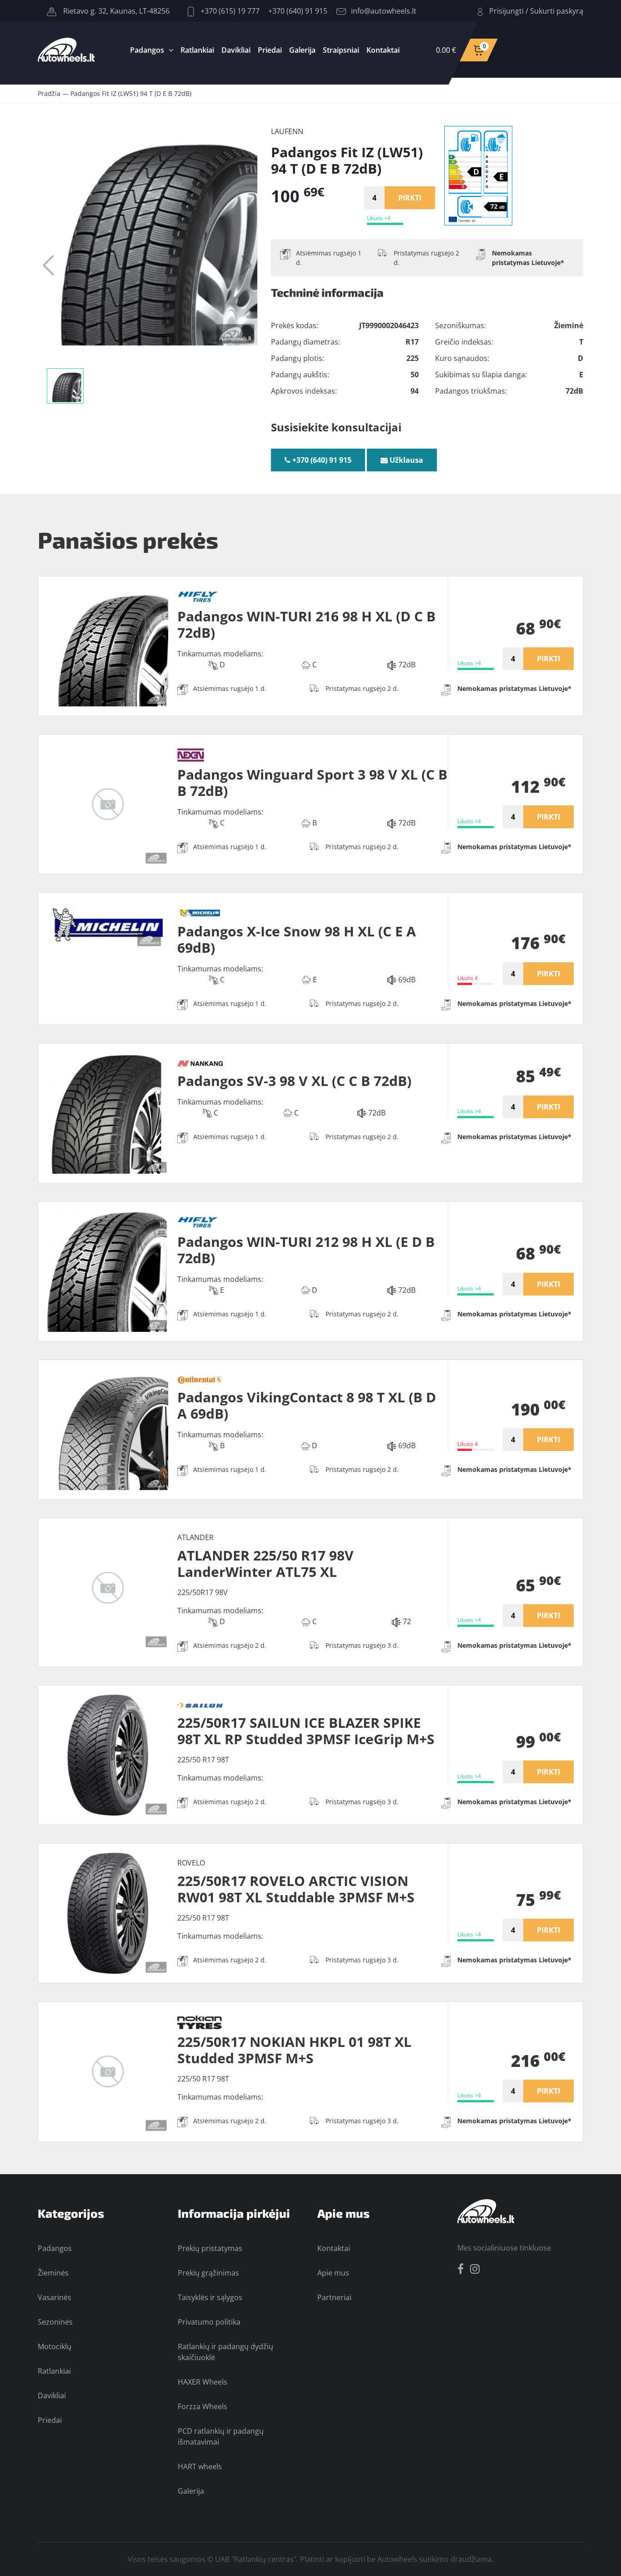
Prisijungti (506, 11)
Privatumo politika (209, 2322)
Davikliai (236, 50)
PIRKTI (410, 198)
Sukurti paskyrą (557, 11)
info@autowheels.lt (384, 11)
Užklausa (406, 460)
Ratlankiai (197, 50)
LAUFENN (287, 131)
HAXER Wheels (203, 2382)
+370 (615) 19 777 (229, 11)
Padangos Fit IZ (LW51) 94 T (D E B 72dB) (131, 93)
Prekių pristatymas (210, 2248)
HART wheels (200, 2466)
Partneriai (334, 2297)
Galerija (302, 50)
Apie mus (333, 2273)
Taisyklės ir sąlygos (210, 2297)
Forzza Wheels (203, 2406)
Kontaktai (383, 50)
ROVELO (191, 1863)
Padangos (147, 50)
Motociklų (55, 2346)
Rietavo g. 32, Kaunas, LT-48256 (115, 11)
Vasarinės (55, 2297)
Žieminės (53, 2273)
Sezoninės (55, 2322)
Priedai (270, 50)
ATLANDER (195, 1537)
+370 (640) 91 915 (298, 11)
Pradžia (49, 93)
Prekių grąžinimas (208, 2273)
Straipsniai (341, 50)
